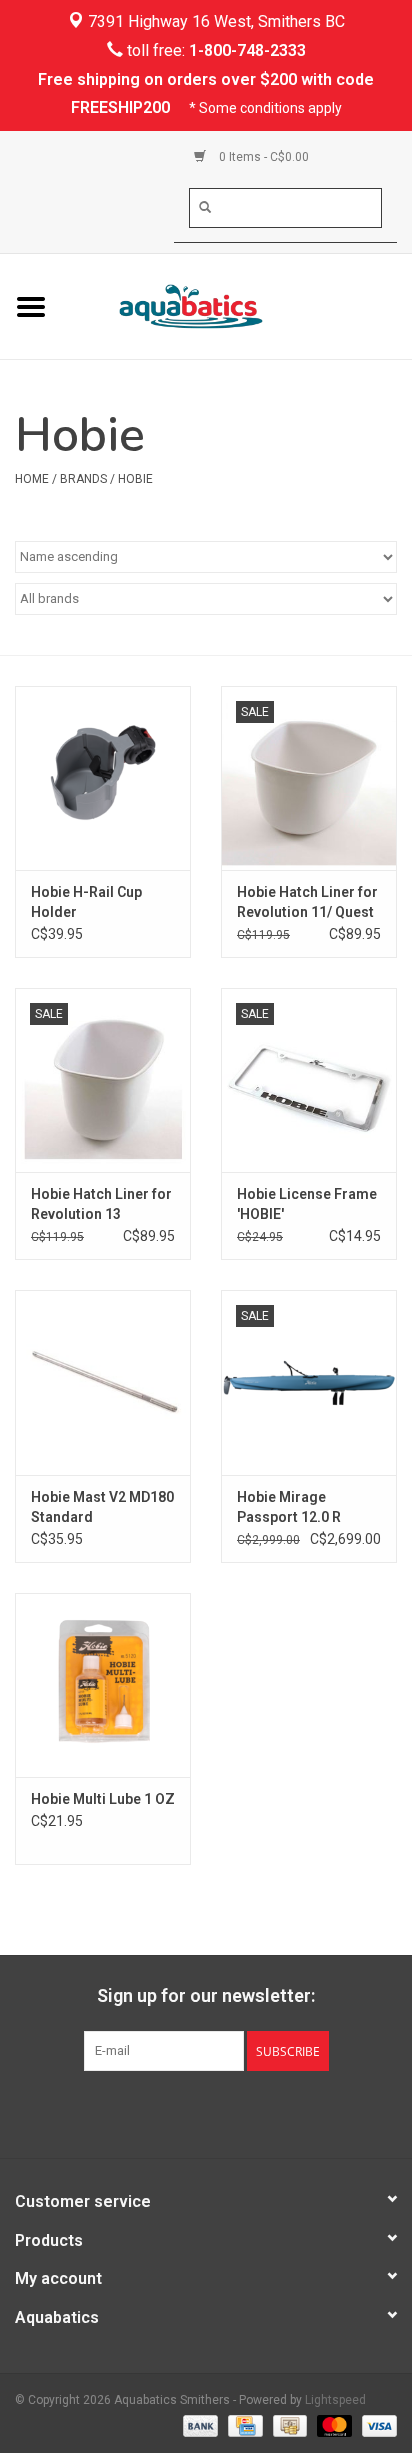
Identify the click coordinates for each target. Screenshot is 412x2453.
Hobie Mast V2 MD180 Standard (102, 1507)
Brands (83, 479)
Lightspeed (335, 2400)
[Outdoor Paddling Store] (237, 305)
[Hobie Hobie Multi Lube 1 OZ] (103, 1685)
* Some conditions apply (265, 108)
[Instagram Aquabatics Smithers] (224, 2112)
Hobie (135, 479)
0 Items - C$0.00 (262, 157)
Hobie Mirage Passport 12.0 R (289, 1507)
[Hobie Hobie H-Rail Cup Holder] (103, 778)
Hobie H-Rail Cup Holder (86, 902)
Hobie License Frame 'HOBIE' (307, 1204)
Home (32, 479)
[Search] (205, 207)
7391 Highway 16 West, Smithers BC (214, 21)
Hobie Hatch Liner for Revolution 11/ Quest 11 (307, 903)
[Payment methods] (198, 2425)
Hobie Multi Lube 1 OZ (103, 1799)
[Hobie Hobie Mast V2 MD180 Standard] (103, 1382)
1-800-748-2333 (247, 50)
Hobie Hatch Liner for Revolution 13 (101, 1204)
